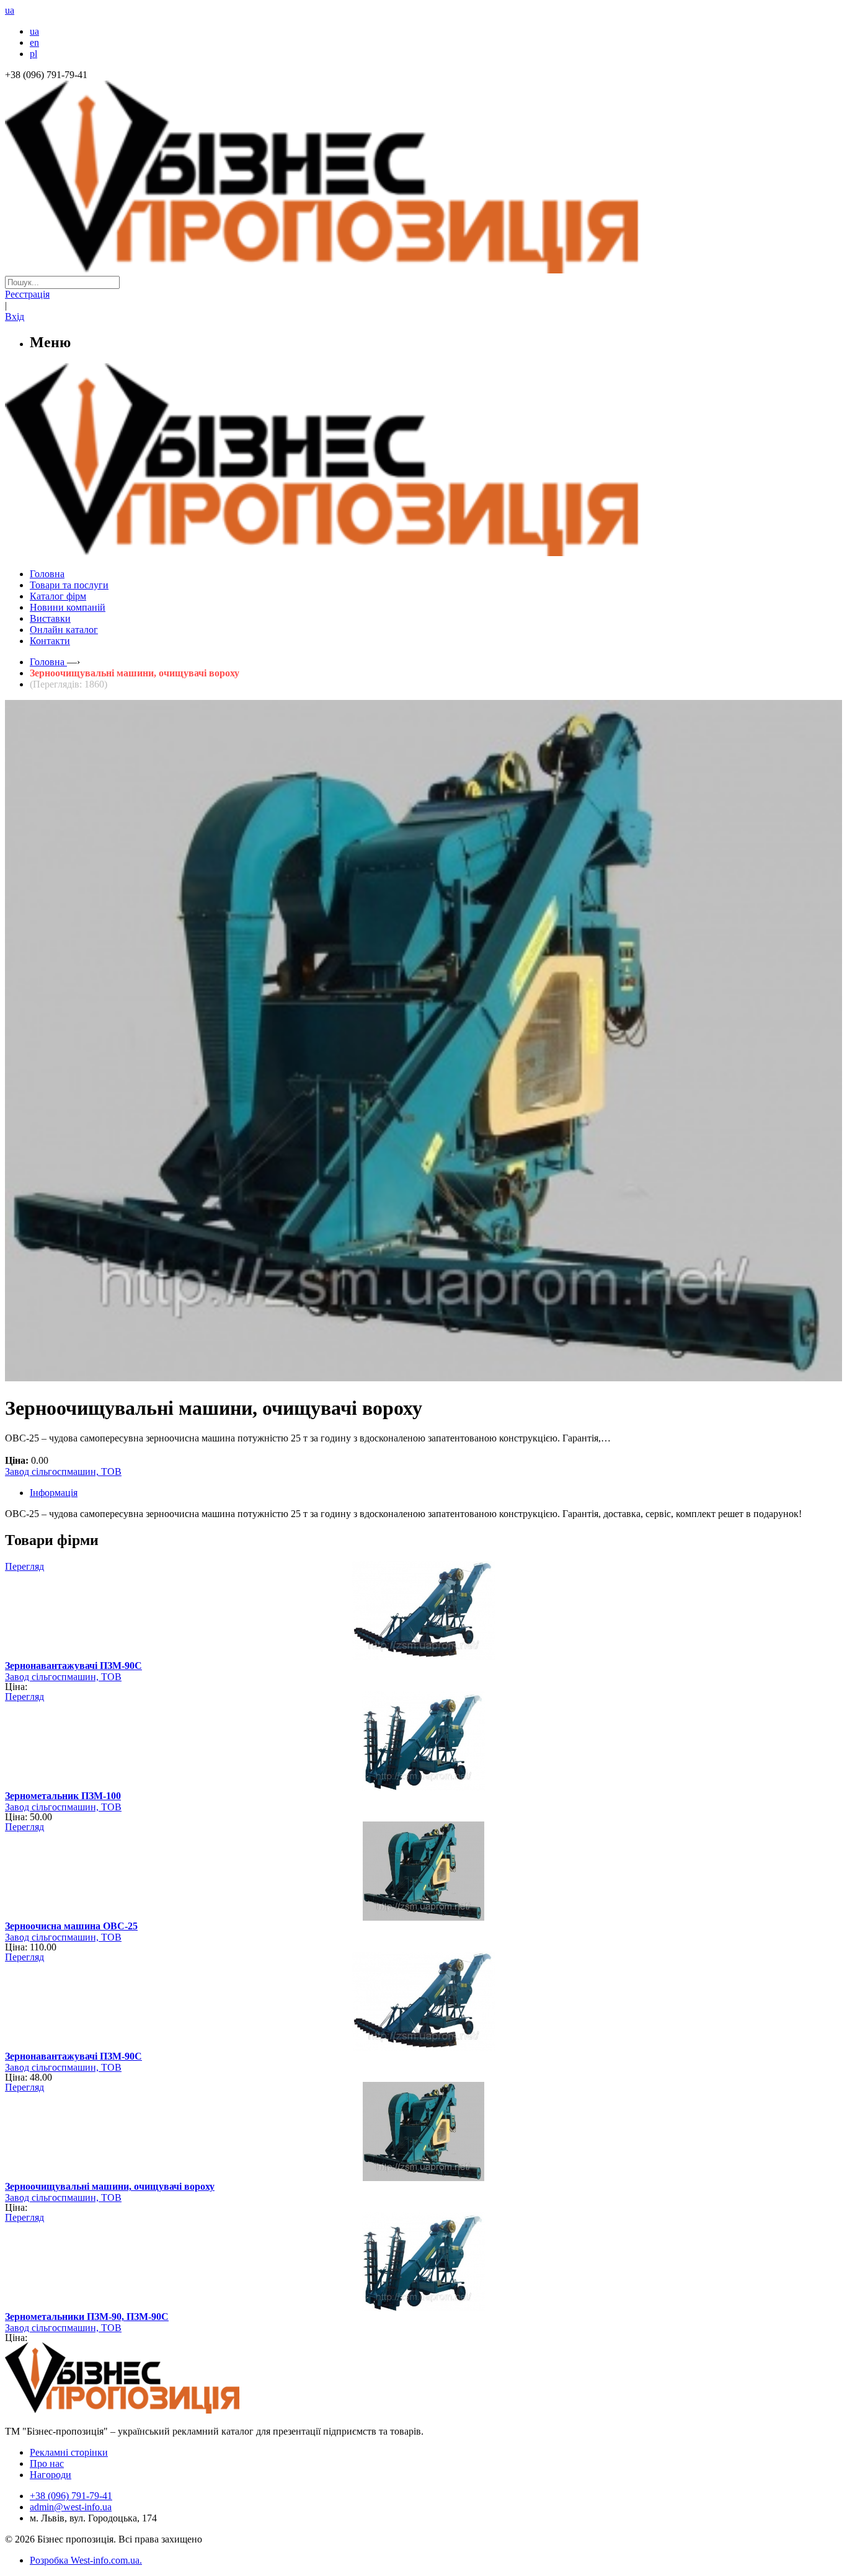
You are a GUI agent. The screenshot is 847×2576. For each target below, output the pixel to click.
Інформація (54, 1493)
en (34, 42)
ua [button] (10, 10)
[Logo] (160, 2410)
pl (33, 54)
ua (34, 31)
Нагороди (51, 2475)
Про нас (47, 2463)
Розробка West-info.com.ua (85, 2560)
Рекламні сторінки (69, 2452)
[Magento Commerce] (423, 551)
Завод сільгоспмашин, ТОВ (63, 1472)
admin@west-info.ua (71, 2507)
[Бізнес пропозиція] (423, 270)
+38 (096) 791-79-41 (71, 2496)
